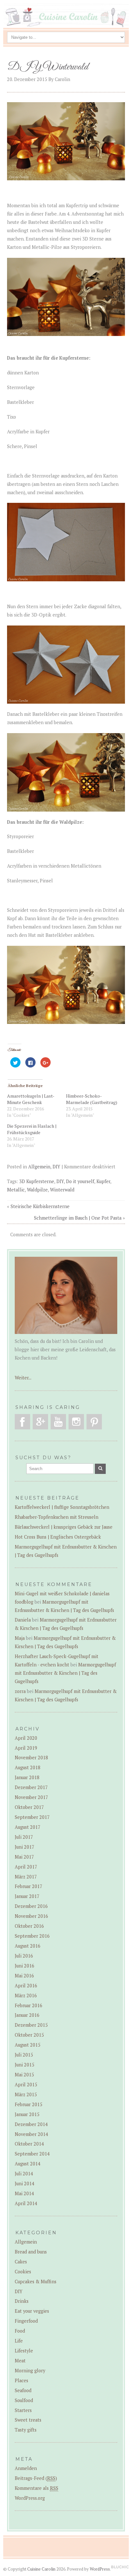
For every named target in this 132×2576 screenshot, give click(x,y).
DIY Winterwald (48, 67)
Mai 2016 (24, 1976)
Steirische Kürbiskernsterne (40, 1206)
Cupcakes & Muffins (36, 2282)
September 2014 (32, 2154)
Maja (20, 1638)
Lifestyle (24, 2351)
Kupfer (103, 1181)
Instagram (76, 1422)
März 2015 (26, 2094)
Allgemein (39, 1167)
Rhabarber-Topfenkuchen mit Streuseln (57, 1517)
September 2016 (32, 1936)
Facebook (22, 1422)
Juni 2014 (25, 2183)
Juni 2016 (25, 1966)
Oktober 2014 (29, 2144)
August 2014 (28, 2164)
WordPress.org (30, 2498)
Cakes (21, 2262)
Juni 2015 (25, 2065)
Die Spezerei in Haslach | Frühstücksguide (32, 1129)
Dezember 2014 (31, 2124)
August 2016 (28, 1946)
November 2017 (31, 1797)
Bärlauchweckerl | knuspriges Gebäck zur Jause (64, 1527)
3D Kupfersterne (37, 1181)
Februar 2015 (29, 2104)
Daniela (23, 1620)
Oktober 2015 (29, 2035)
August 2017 (28, 1827)
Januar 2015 (27, 2114)
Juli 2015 (24, 2055)
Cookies (23, 2272)
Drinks (22, 2301)
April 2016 (26, 1986)
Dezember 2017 (31, 1787)
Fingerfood (26, 2321)
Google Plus (40, 1422)
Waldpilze (37, 1190)
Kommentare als (37, 2488)
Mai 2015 (24, 2075)
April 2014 (26, 2203)
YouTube (58, 1422)
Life (19, 2341)
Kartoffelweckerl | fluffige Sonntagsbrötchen (62, 1507)
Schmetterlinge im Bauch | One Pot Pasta (78, 1218)
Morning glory (30, 2371)
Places (21, 2380)
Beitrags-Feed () (36, 2478)
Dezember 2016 (31, 1906)
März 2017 (26, 1877)
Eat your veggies (32, 2311)
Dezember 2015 (31, 2025)
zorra (20, 1691)
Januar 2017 (27, 1896)
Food (20, 2331)
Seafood (23, 2390)
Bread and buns (31, 2252)
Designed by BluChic (120, 2567)
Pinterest (94, 1422)
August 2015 (28, 2045)
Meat (20, 2361)
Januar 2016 (27, 2015)
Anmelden (26, 2468)
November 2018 (31, 1758)
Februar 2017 (29, 1886)
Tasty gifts (26, 2430)
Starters (23, 2410)
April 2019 (26, 1748)
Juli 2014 (24, 2174)
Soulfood (24, 2400)
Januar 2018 (27, 1777)
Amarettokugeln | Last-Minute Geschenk (31, 1099)
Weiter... (23, 1378)
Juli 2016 (24, 1956)
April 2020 (26, 1738)
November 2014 (31, 2134)
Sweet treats (28, 2420)
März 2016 (26, 1995)
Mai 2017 (24, 1857)
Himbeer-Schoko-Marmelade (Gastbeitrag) (92, 1099)
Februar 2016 (29, 2005)
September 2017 (32, 1817)
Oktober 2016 (29, 1926)
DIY (56, 1167)
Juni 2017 (25, 1847)
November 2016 (31, 1916)
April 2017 (26, 1867)
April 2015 (26, 2085)
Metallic (16, 1190)
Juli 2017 (24, 1837)
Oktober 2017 (29, 1807)
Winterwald (62, 1190)
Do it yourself (80, 1181)
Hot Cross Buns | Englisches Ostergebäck (58, 1537)
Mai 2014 (24, 2193)
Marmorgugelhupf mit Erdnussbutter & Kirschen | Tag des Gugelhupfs (65, 1673)
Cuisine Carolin (41, 2569)
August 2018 (28, 1767)
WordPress (100, 2569)
